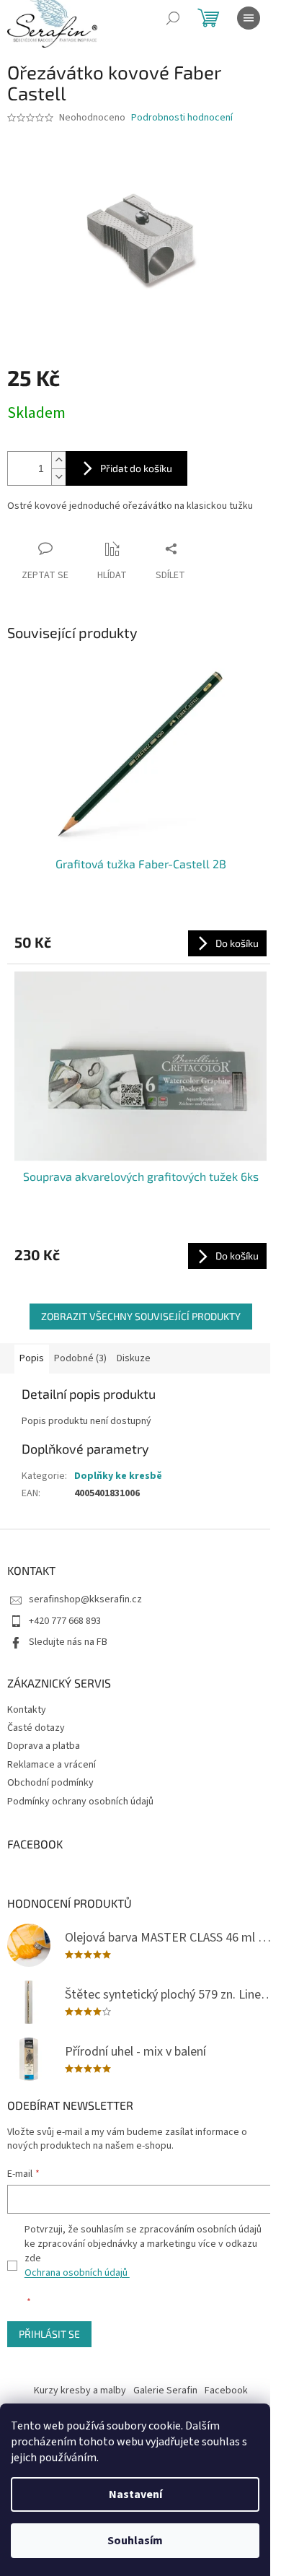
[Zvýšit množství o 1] (58, 460)
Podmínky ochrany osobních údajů (80, 1802)
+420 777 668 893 (65, 1621)
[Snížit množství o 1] (58, 477)
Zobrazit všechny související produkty (141, 1316)
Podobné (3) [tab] (80, 1358)
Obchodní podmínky (50, 1783)
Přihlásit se (49, 2334)
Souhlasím (135, 2541)
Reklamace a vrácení (52, 1765)
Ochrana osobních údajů (77, 2273)
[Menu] (249, 18)
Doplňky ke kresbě (118, 1476)
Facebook (226, 2391)
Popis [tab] (32, 1358)
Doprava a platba (44, 1746)
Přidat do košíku (136, 468)
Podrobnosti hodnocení (182, 118)
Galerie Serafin (165, 2391)
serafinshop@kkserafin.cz (85, 1599)
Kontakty (27, 1710)
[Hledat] (173, 18)
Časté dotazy (36, 1728)
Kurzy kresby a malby (80, 2391)
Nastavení (135, 2494)
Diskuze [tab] (134, 1358)
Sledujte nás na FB (68, 1642)
